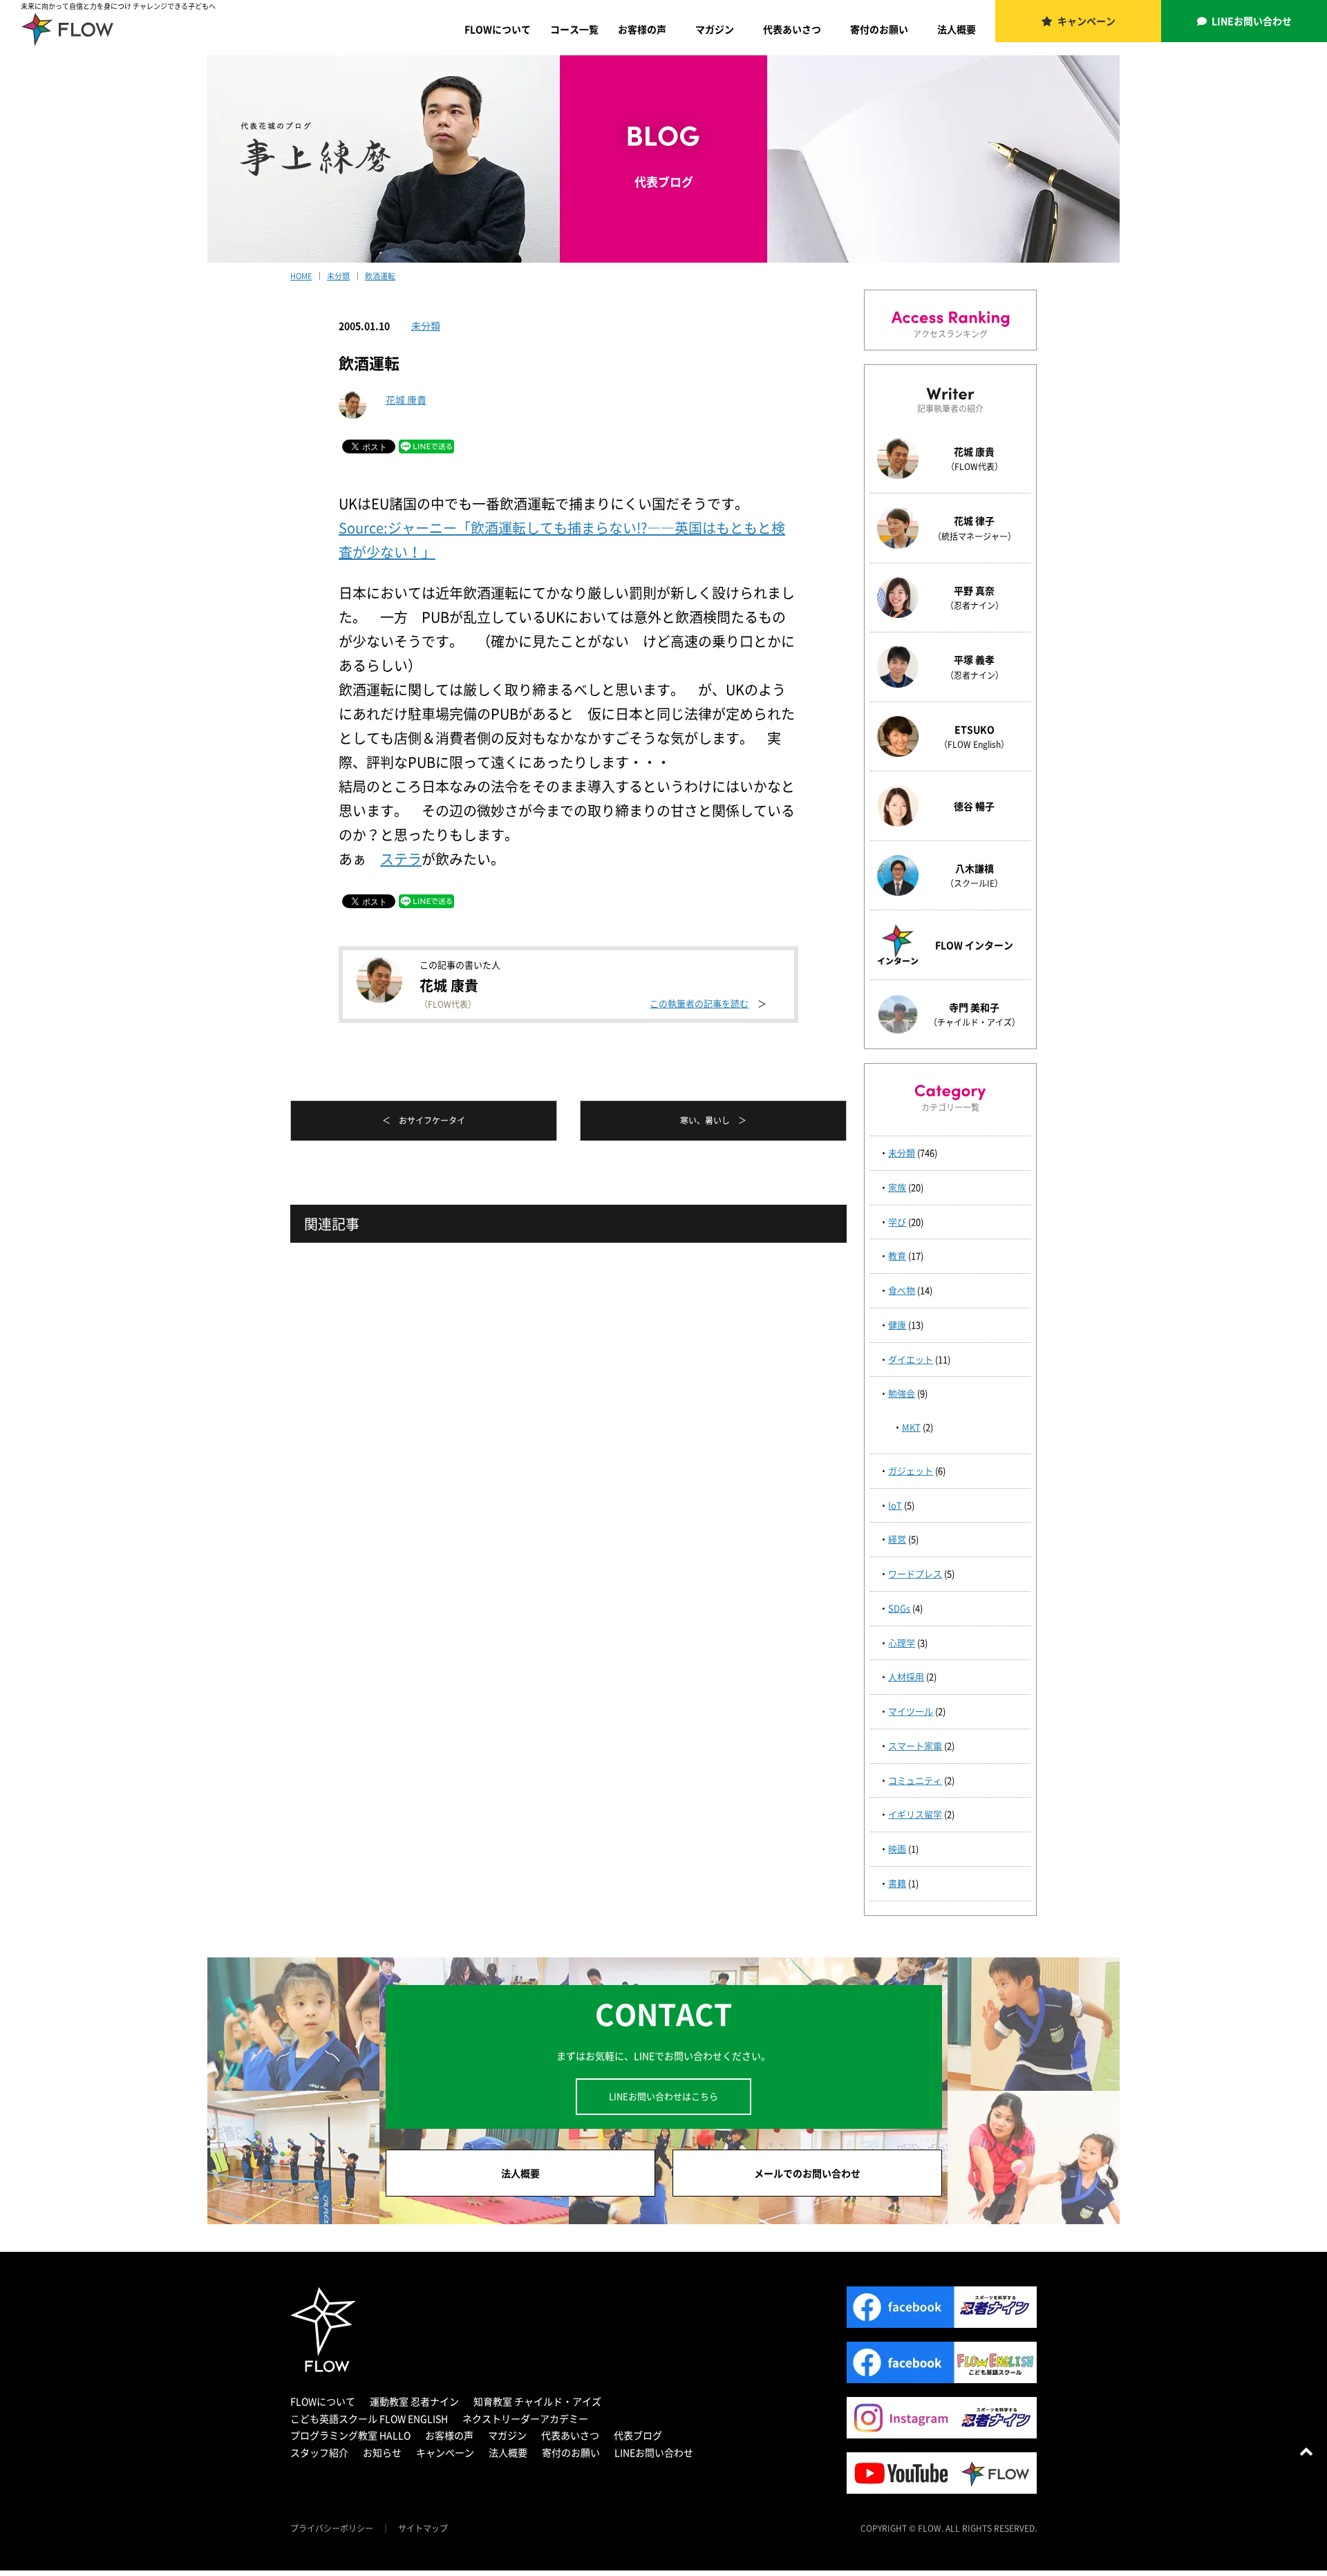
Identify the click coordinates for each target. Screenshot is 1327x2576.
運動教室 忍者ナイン (414, 2401)
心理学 (902, 1643)
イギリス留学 (915, 1814)
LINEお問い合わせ (1252, 21)
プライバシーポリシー (332, 2528)
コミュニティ (915, 1780)
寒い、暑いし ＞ (713, 1120)
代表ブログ (638, 2435)
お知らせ (382, 2452)
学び (897, 1222)
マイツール (911, 1711)
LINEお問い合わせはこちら (663, 2096)
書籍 (897, 1883)
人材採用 (906, 1676)
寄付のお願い (879, 29)
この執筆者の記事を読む (699, 1003)
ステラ (401, 859)
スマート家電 (915, 1746)
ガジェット (911, 1470)
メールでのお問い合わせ (807, 2173)
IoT (895, 1505)
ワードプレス (915, 1573)
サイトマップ (423, 2528)
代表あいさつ (792, 29)
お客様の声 (642, 29)
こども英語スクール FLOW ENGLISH (369, 2418)
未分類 (426, 326)
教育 (897, 1256)
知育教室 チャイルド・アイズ (537, 2401)
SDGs (899, 1608)
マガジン (715, 29)
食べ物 (902, 1290)
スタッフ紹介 (319, 2452)
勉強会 (902, 1393)
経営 (897, 1539)
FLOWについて (498, 29)
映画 (897, 1849)
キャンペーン (1086, 21)
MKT (911, 1427)
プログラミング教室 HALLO (350, 2435)
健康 (897, 1325)
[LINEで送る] (426, 445)
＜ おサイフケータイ (424, 1120)
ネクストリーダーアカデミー (525, 2418)
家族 (897, 1187)
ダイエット (911, 1359)
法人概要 (957, 29)
